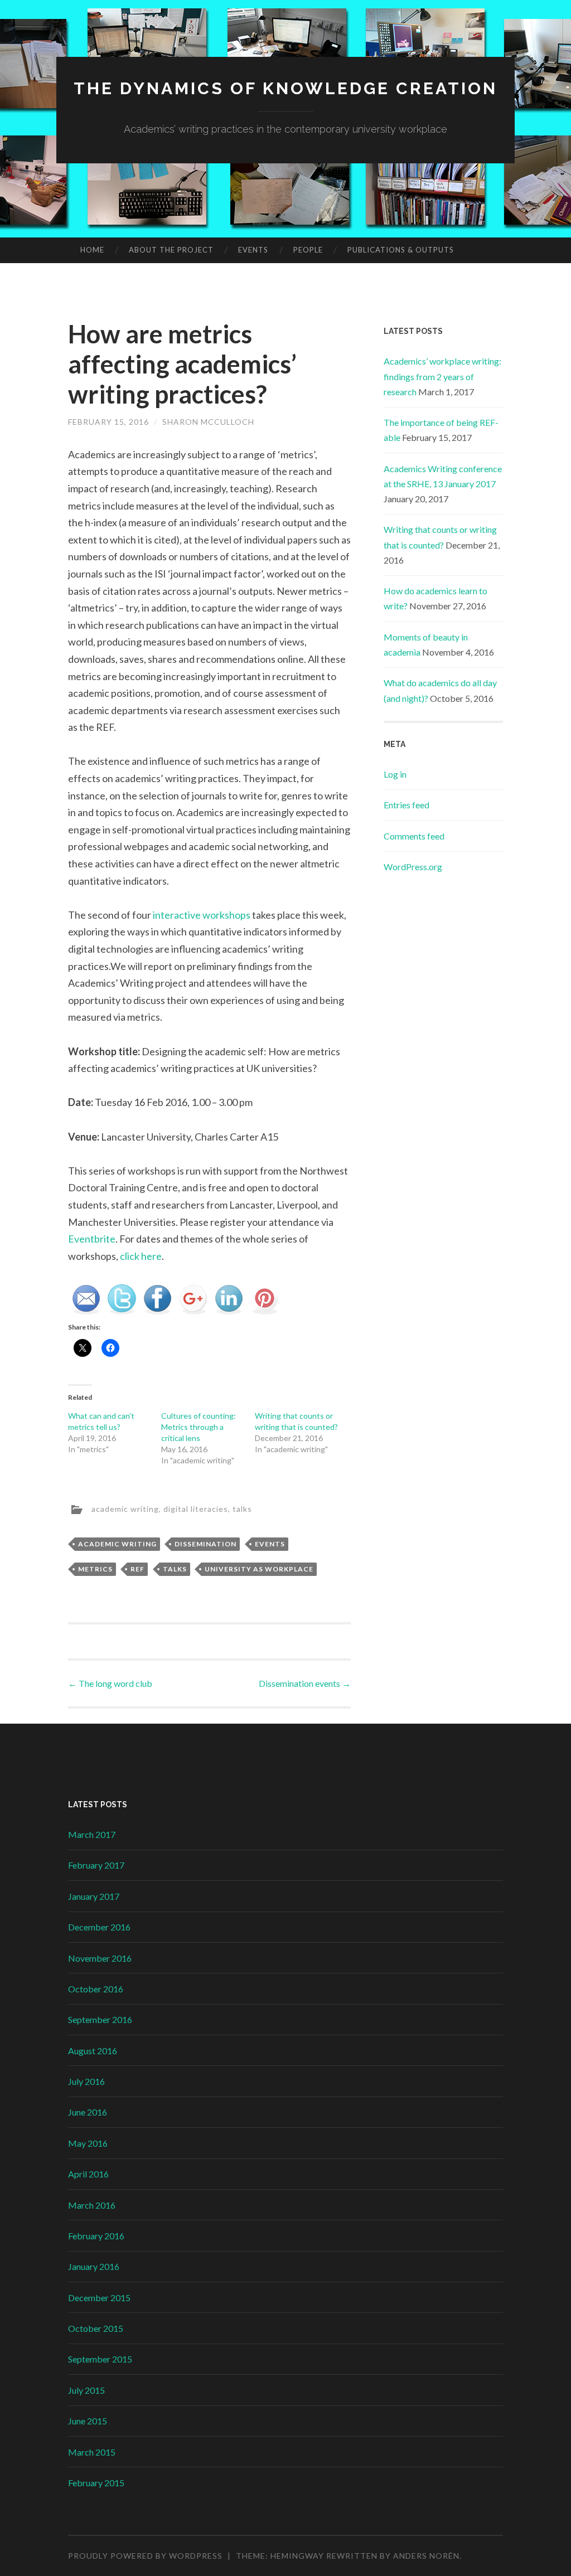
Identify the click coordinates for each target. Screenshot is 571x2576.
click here (141, 1256)
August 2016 (93, 2051)
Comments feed (414, 836)
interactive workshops (202, 915)
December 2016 (99, 1927)
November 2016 (100, 1958)
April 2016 (88, 2174)
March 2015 (92, 2452)
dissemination (205, 1544)
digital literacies (196, 1509)
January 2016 (94, 2266)
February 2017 (96, 1865)
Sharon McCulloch (208, 422)
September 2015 (100, 2359)
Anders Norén (426, 2556)
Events (253, 250)
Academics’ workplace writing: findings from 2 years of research (442, 376)
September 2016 (100, 2019)
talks (242, 1509)
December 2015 (99, 2298)
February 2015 (96, 2483)
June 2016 (88, 2112)
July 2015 (86, 2390)
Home (92, 250)
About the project (171, 250)
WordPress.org (413, 867)
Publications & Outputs (401, 250)
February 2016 (96, 2236)
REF (137, 1569)
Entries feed (407, 805)
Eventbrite (92, 1239)
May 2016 (88, 2143)
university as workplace (259, 1569)
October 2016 (96, 1989)
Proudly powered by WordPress (145, 2556)
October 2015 (96, 2328)
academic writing (125, 1509)
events (270, 1544)
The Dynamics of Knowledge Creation (285, 88)
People (308, 250)
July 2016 (86, 2081)
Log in (395, 774)
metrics (95, 1569)
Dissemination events (305, 1683)
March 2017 (92, 1834)
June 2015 (88, 2421)
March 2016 (92, 2205)
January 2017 (94, 1896)
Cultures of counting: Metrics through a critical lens (199, 1427)
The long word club (110, 1683)
